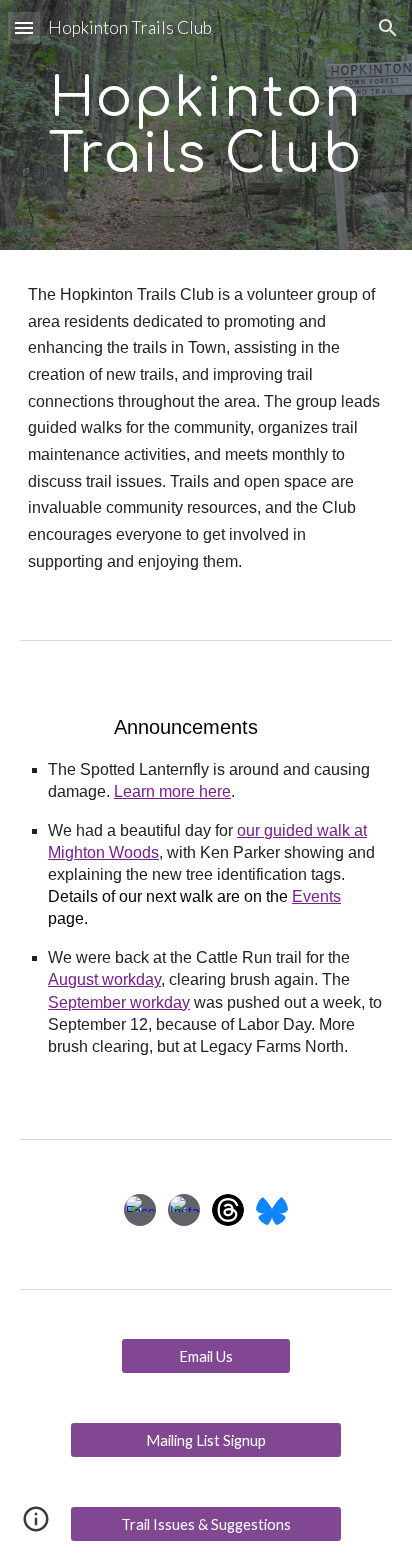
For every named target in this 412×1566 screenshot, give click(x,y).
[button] (24, 27)
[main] (206, 125)
